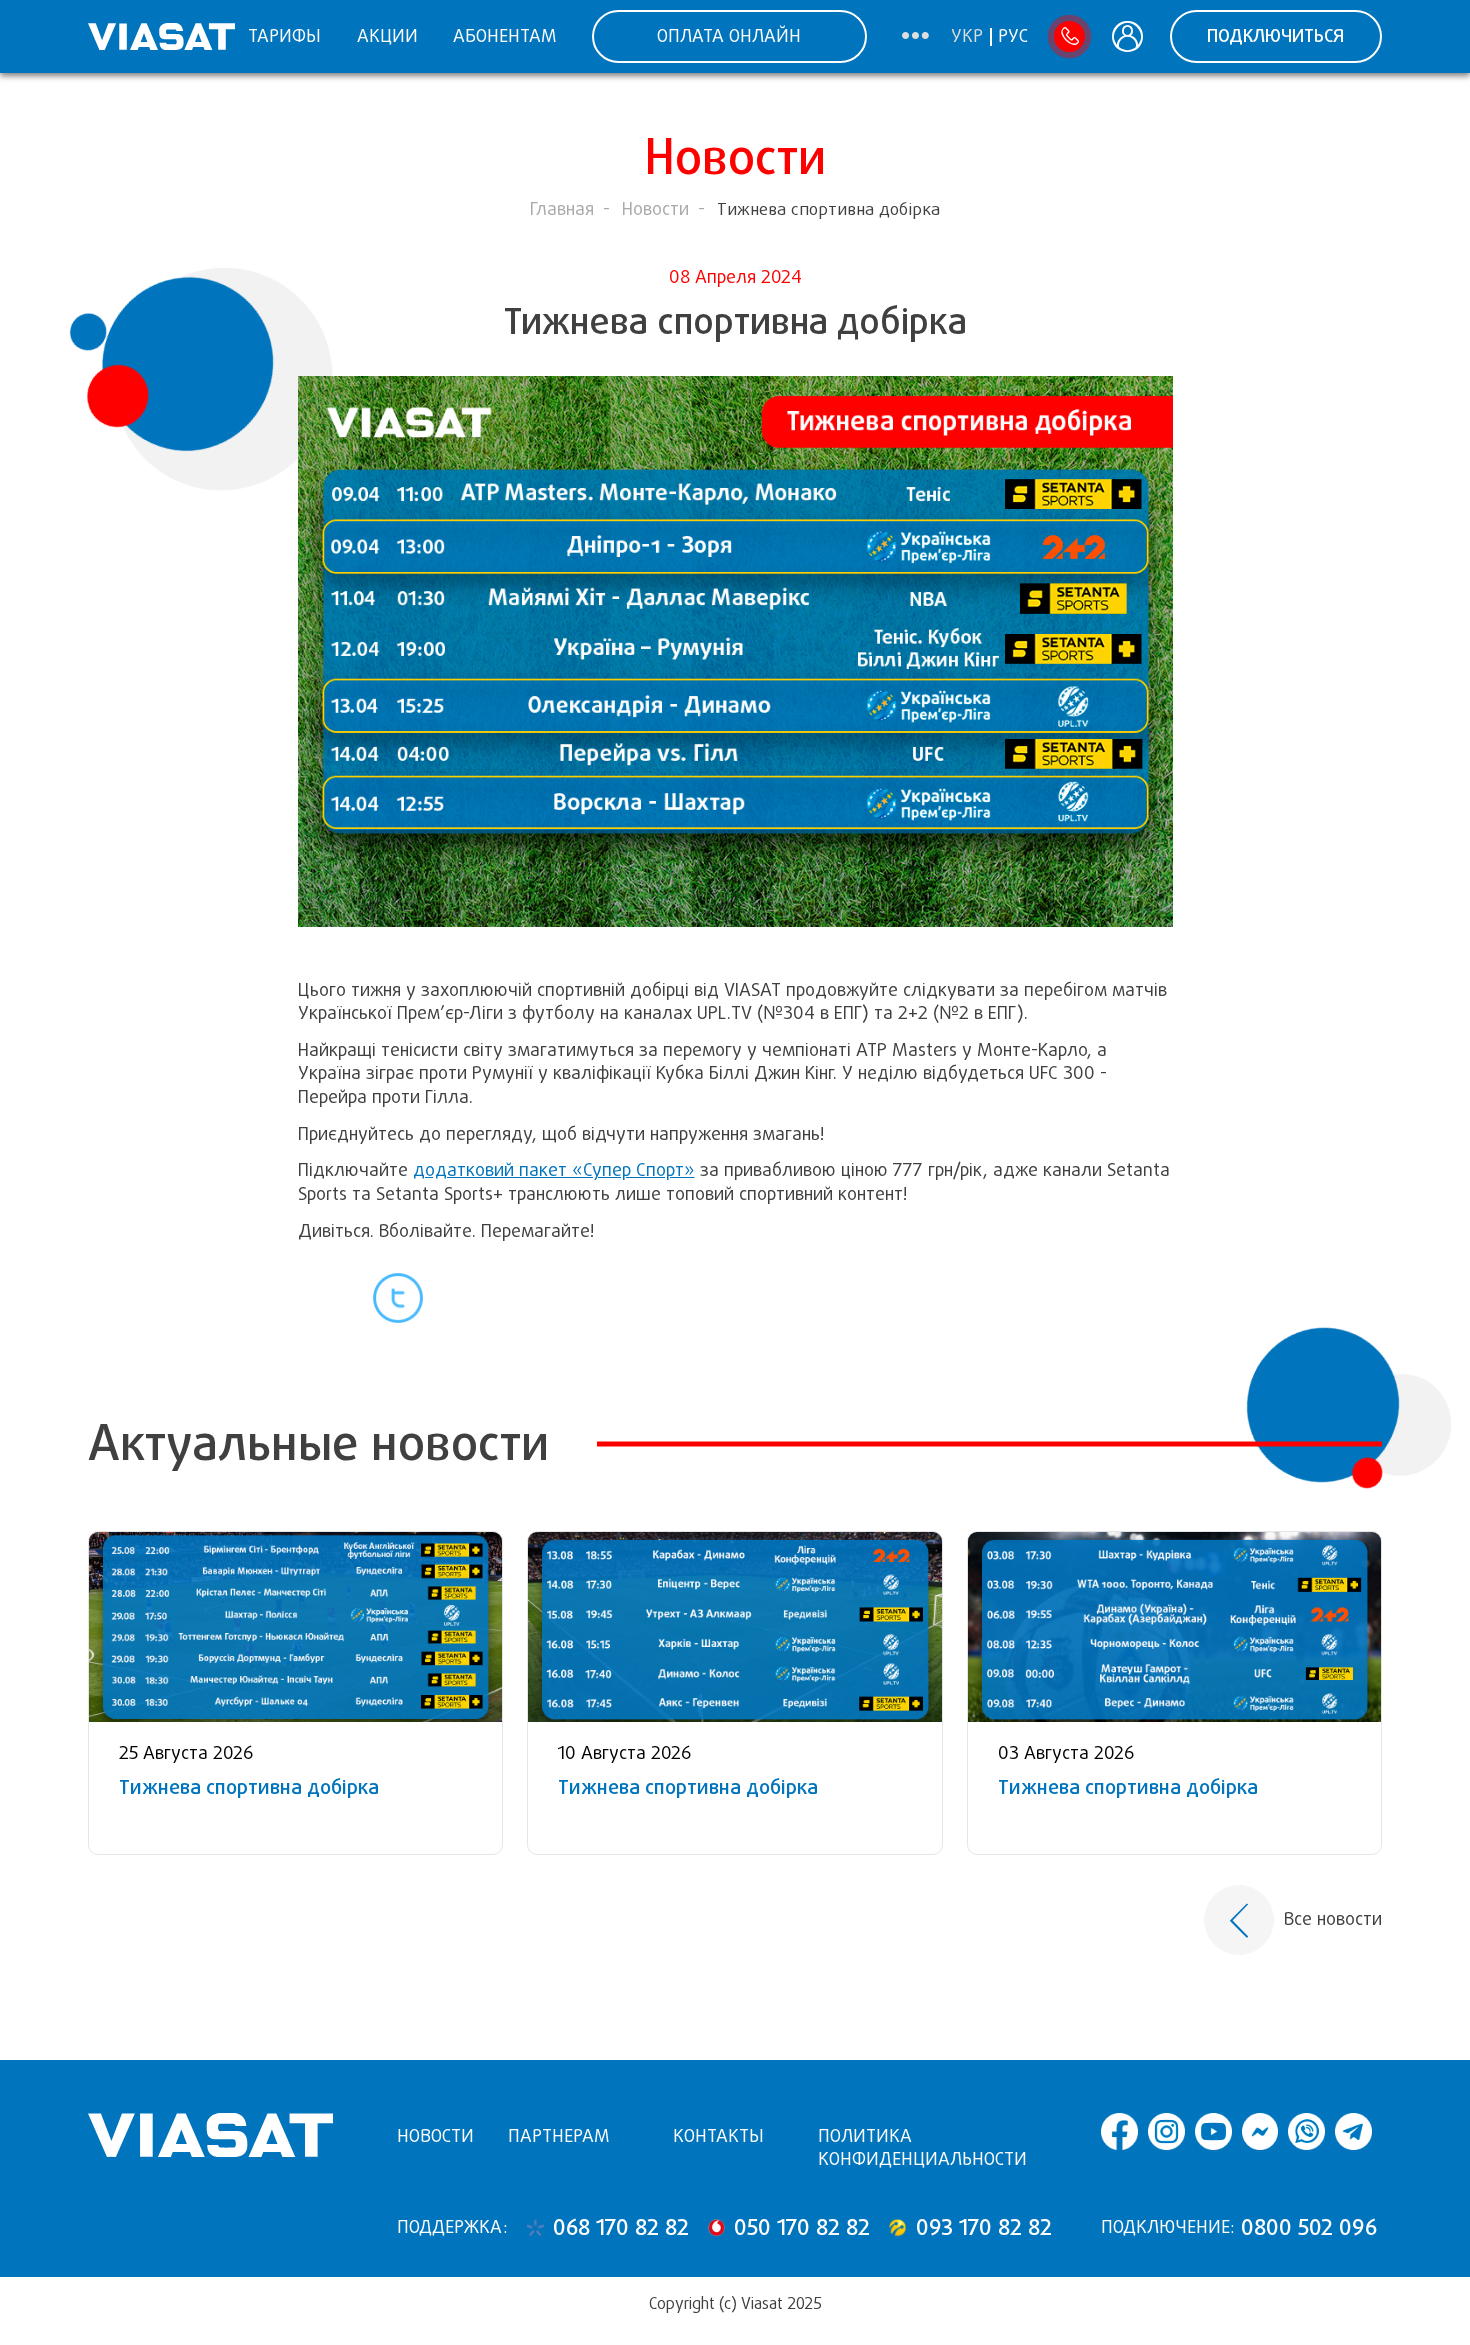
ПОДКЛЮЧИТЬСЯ (1275, 36)
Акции (387, 36)
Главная (562, 209)
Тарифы (284, 36)
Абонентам (504, 36)
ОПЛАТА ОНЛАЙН (729, 36)
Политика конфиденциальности (922, 2147)
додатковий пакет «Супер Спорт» (554, 1170)
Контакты (718, 2136)
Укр (967, 37)
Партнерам (558, 2136)
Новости (655, 209)
